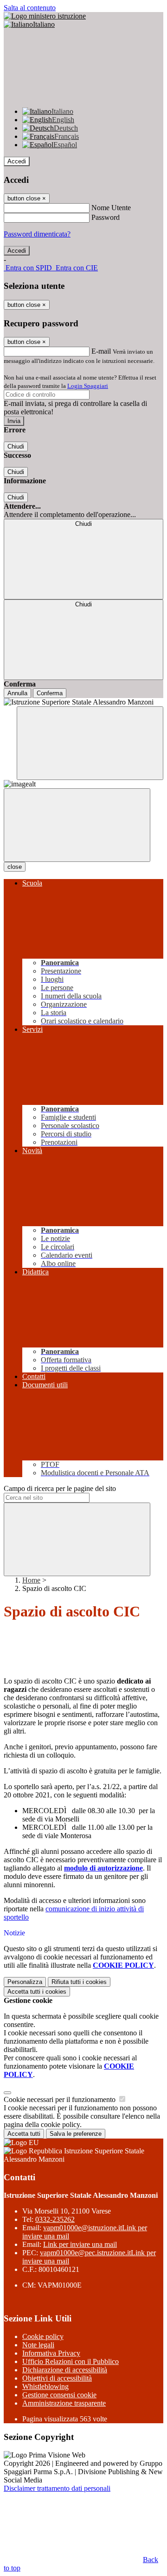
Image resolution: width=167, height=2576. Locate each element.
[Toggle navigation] (77, 825)
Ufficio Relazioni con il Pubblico (71, 2361)
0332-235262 (55, 2219)
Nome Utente (111, 208)
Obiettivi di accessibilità (57, 2378)
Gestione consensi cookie (59, 2395)
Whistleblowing (45, 2386)
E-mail (101, 351)
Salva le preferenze (76, 2134)
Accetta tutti (37, 1992)
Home (31, 1580)
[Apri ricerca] (90, 743)
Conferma (50, 693)
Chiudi (16, 446)
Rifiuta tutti (79, 1982)
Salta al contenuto (30, 8)
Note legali (38, 2345)
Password (106, 217)
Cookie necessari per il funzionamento (61, 2099)
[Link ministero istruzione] (45, 16)
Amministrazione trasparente (64, 2403)
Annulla (17, 693)
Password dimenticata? (37, 234)
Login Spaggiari (88, 386)
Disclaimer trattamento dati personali (57, 2488)
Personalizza (25, 1982)
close (15, 867)
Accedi (17, 161)
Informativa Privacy (51, 2353)
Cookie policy (43, 2336)
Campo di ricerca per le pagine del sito (60, 1488)
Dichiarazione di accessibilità (65, 2370)
